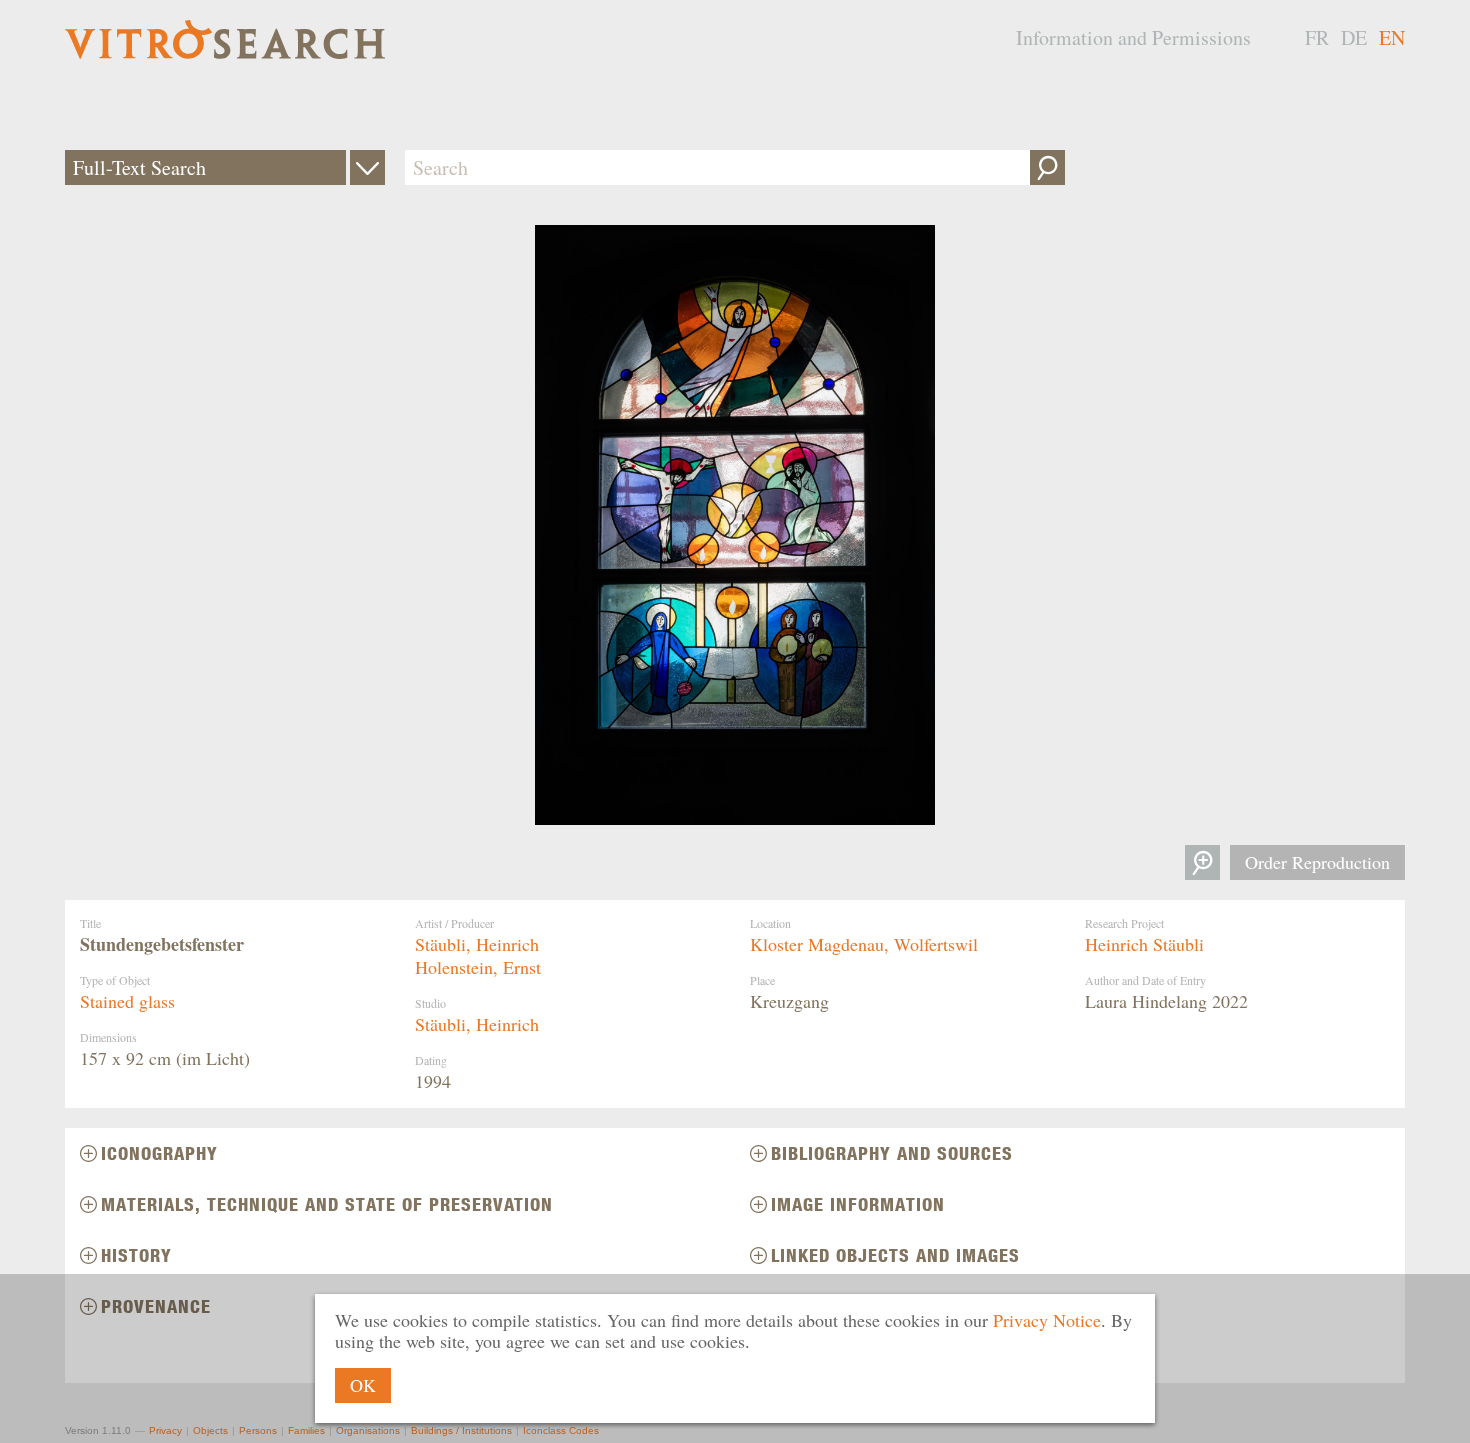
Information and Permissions (1133, 37)
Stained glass (127, 1001)
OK (363, 1385)
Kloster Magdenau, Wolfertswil (864, 944)
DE (1354, 37)
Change (367, 167)
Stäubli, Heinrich (477, 944)
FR (1317, 37)
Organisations (368, 1430)
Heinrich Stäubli (1144, 944)
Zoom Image (1202, 862)
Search (1047, 167)
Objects (210, 1430)
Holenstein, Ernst (478, 967)
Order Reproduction (1317, 862)
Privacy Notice (1047, 1320)
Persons (258, 1430)
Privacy (165, 1430)
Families (306, 1430)
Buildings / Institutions (461, 1430)
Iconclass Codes (561, 1430)
